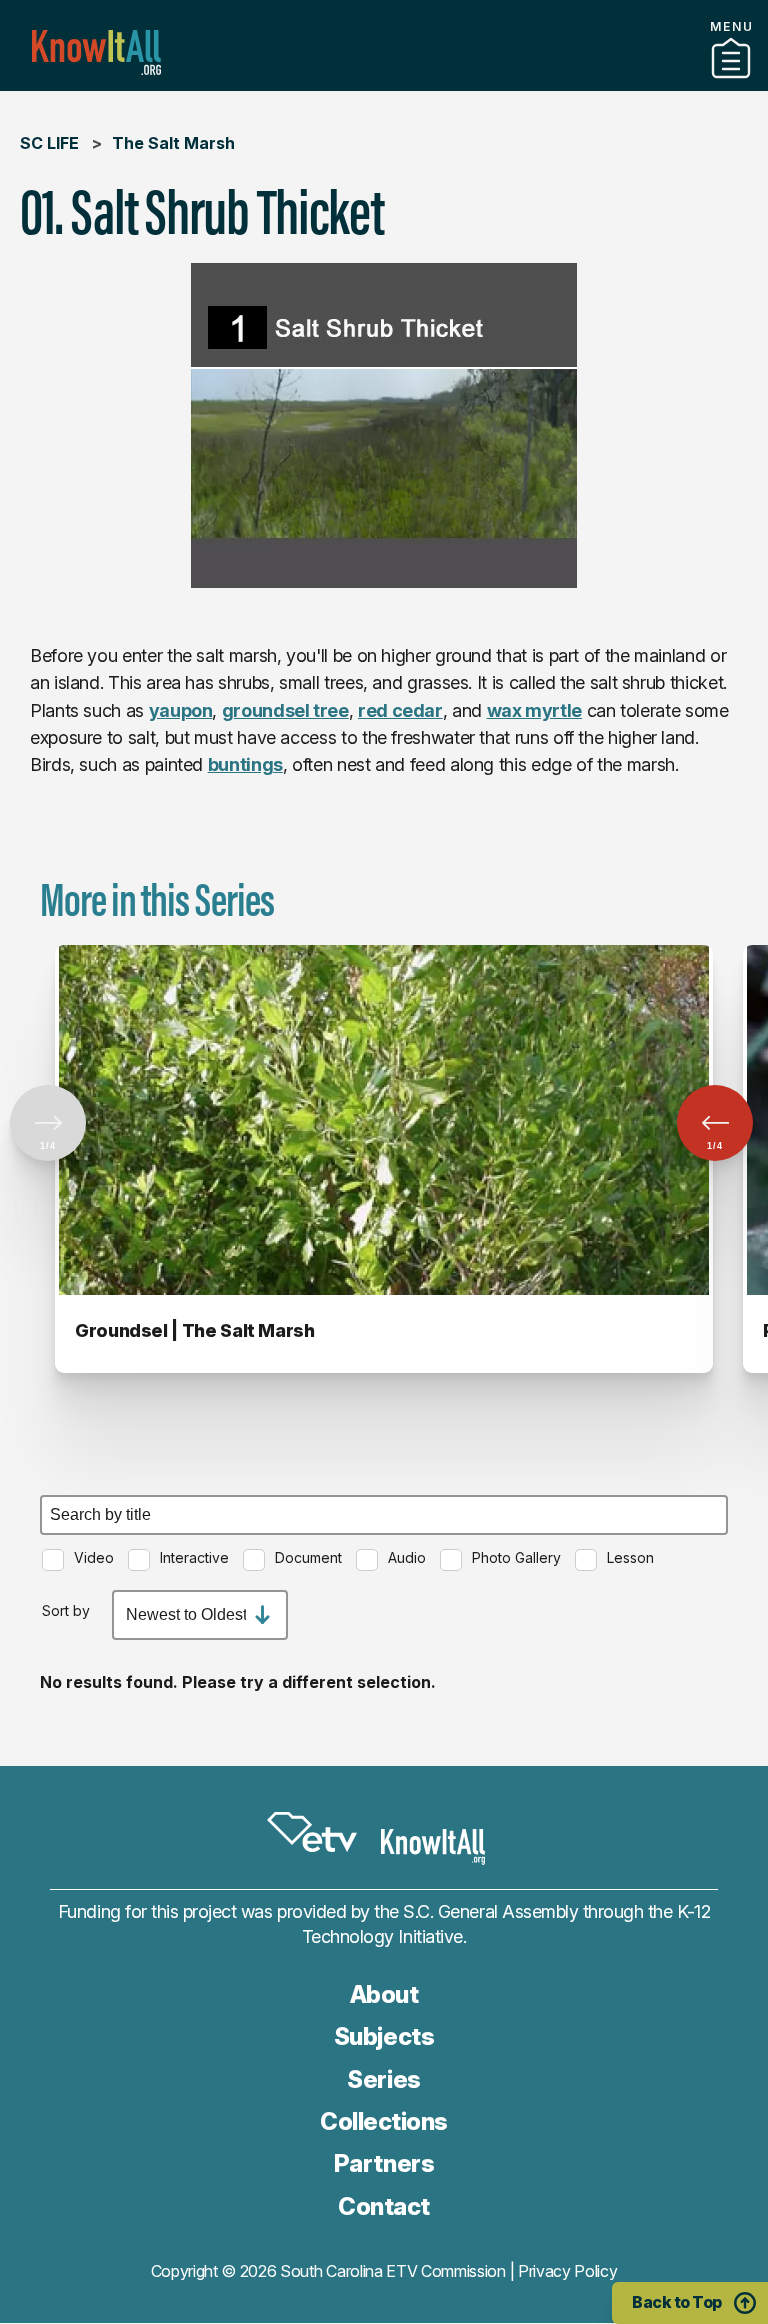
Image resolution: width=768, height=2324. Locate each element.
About (384, 1994)
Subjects (384, 2036)
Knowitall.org (96, 52)
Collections (384, 2121)
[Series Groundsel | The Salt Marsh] (384, 1120)
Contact (384, 2206)
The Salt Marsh (173, 143)
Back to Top (677, 2302)
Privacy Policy (568, 2271)
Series (383, 2079)
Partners (384, 83)
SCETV (312, 1833)
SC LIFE (49, 143)
